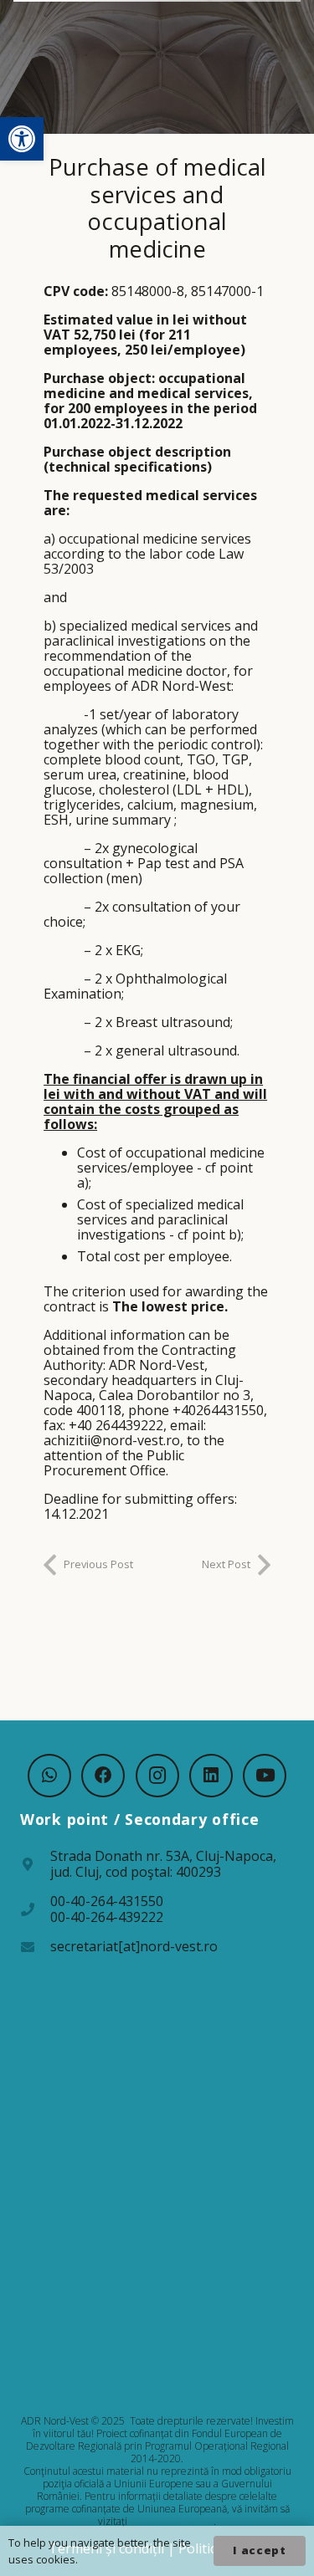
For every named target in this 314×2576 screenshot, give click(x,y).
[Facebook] (103, 1776)
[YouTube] (265, 1776)
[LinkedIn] (211, 1776)
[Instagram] (157, 1776)
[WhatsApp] (49, 1776)
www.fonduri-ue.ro (172, 2521)
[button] (22, 139)
